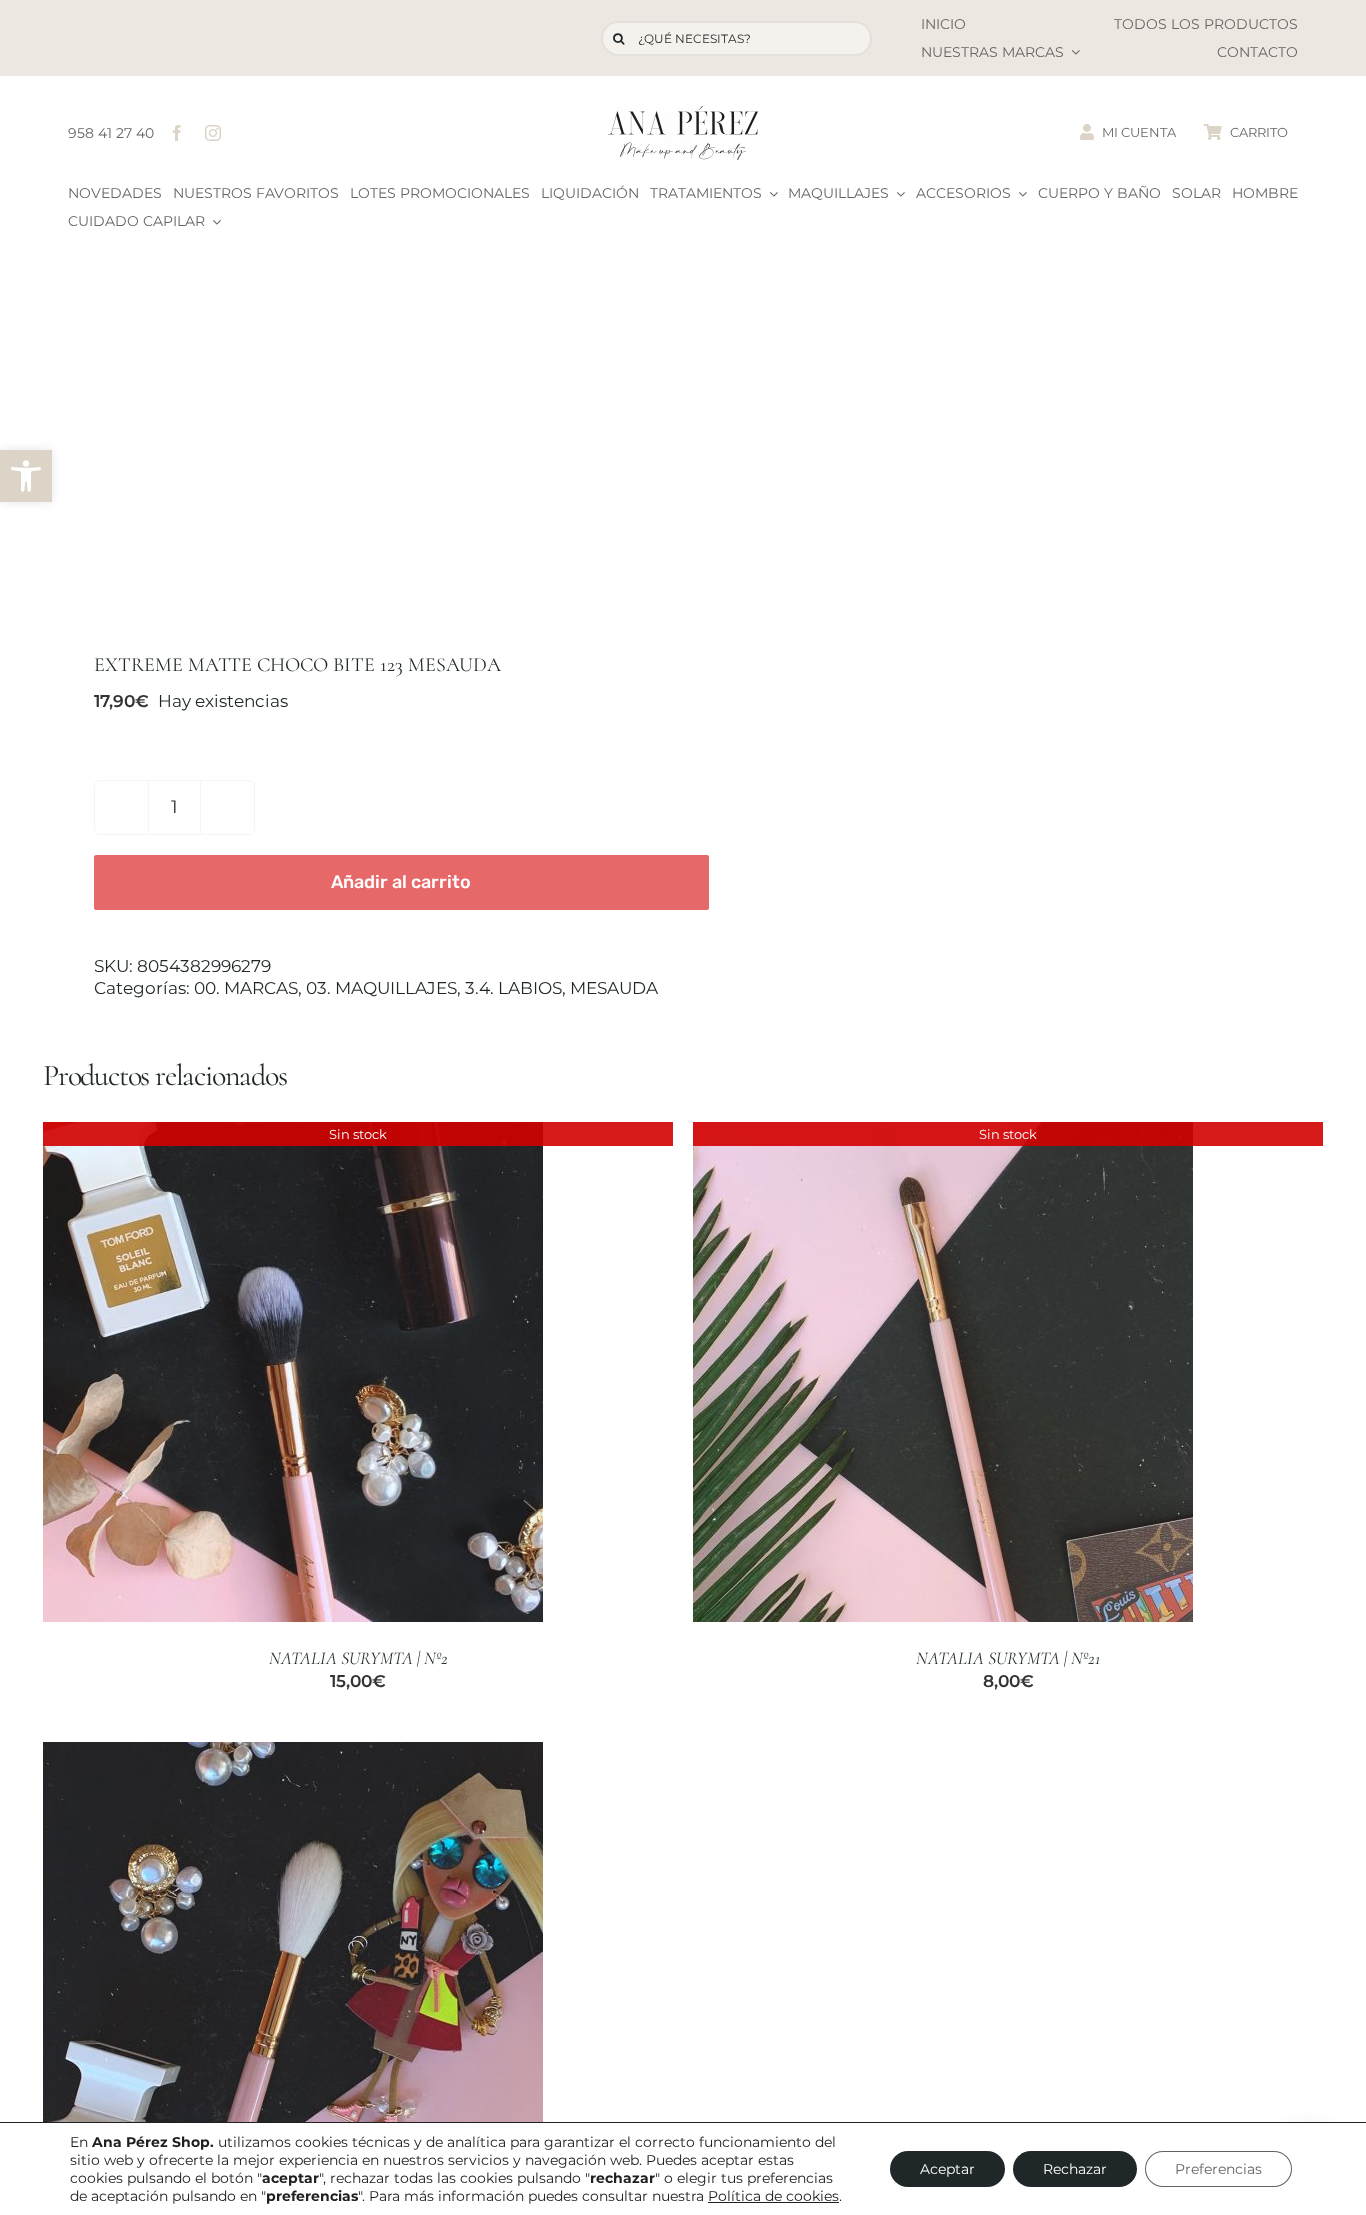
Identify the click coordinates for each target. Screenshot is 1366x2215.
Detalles (293, 1374)
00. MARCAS (246, 988)
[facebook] (177, 133)
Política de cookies (773, 2196)
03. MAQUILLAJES (381, 988)
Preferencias (1218, 2169)
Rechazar (1075, 2169)
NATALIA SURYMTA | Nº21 (1008, 1658)
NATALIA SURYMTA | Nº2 (358, 1658)
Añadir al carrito (401, 882)
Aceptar (947, 2169)
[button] (26, 476)
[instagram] (213, 133)
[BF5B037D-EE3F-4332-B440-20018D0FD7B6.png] (350, 450)
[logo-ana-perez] (683, 114)
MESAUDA (614, 988)
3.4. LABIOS (513, 988)
